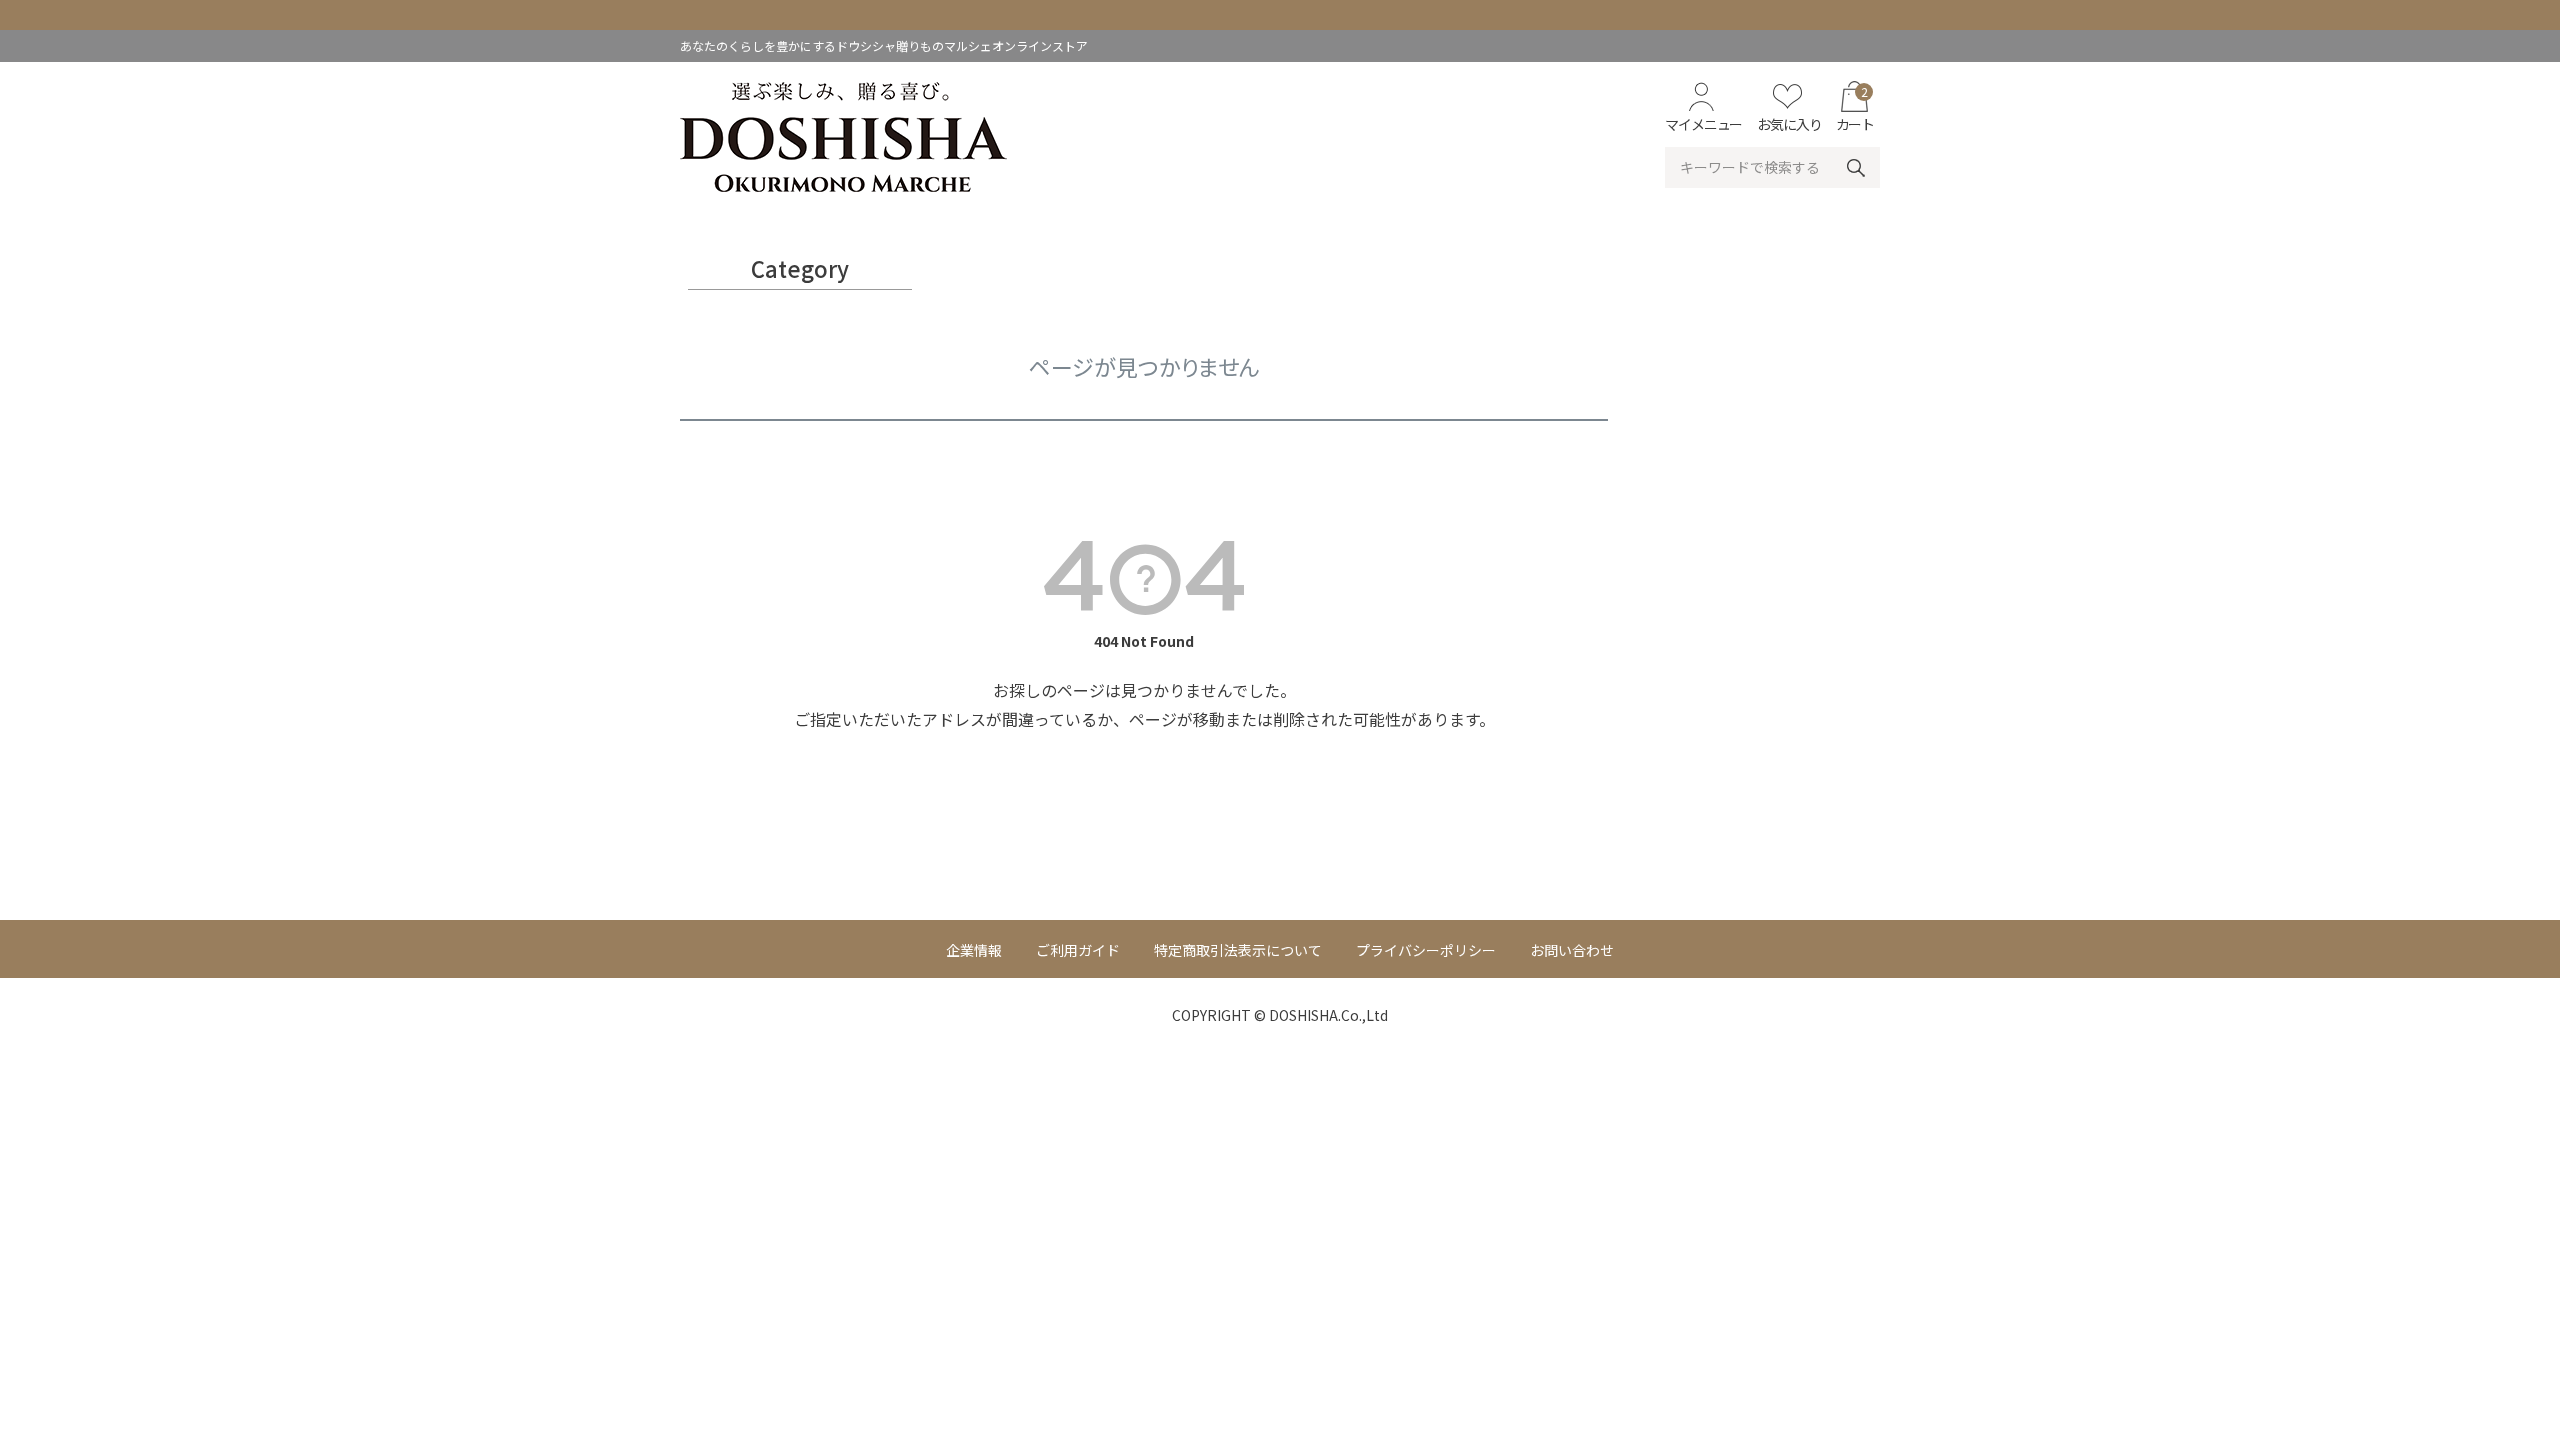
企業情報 (974, 950)
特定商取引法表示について (1238, 950)
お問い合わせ (1572, 950)
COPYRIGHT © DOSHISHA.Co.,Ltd (1280, 1015)
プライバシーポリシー (1426, 950)
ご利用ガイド (1078, 950)
